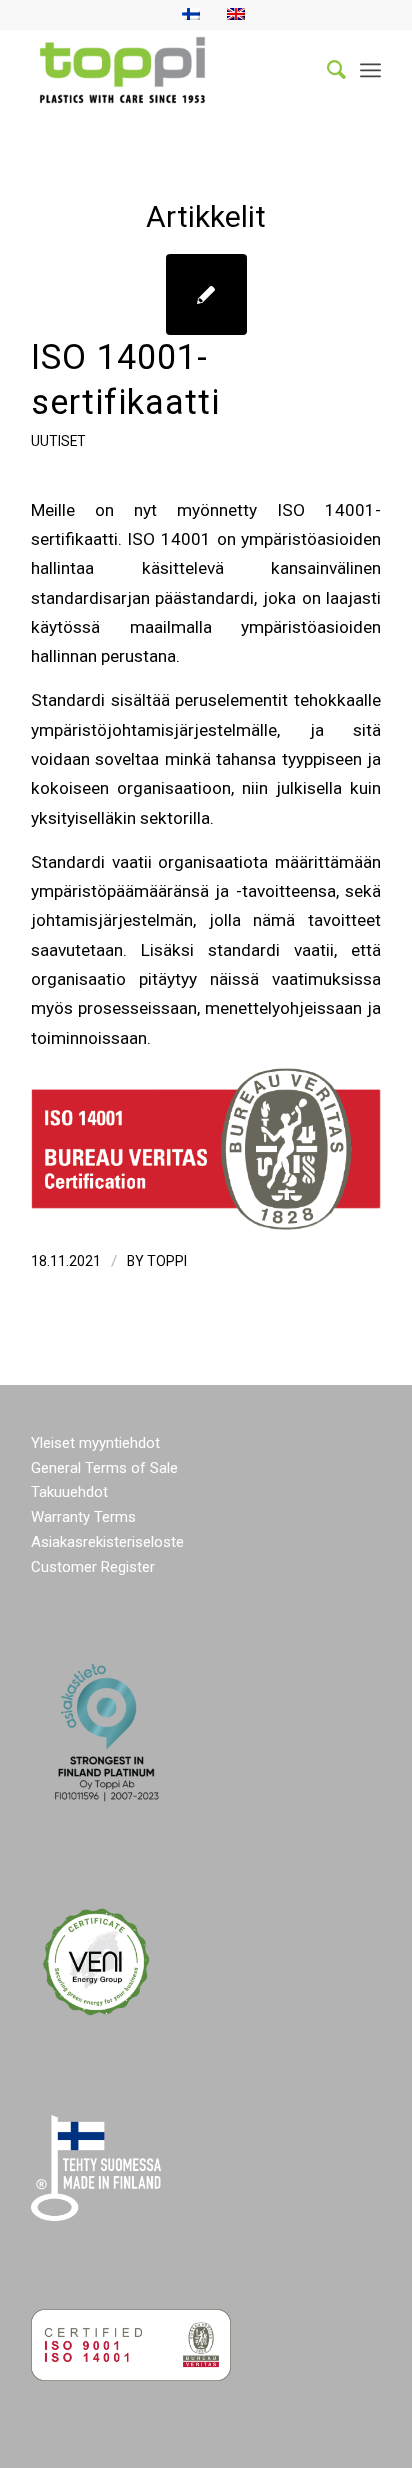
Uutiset (58, 441)
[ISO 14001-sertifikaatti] (206, 294)
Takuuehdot (69, 1492)
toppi (167, 1261)
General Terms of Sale (104, 1468)
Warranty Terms (83, 1517)
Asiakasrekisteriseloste (107, 1542)
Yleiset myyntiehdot (95, 1443)
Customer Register (93, 1567)
